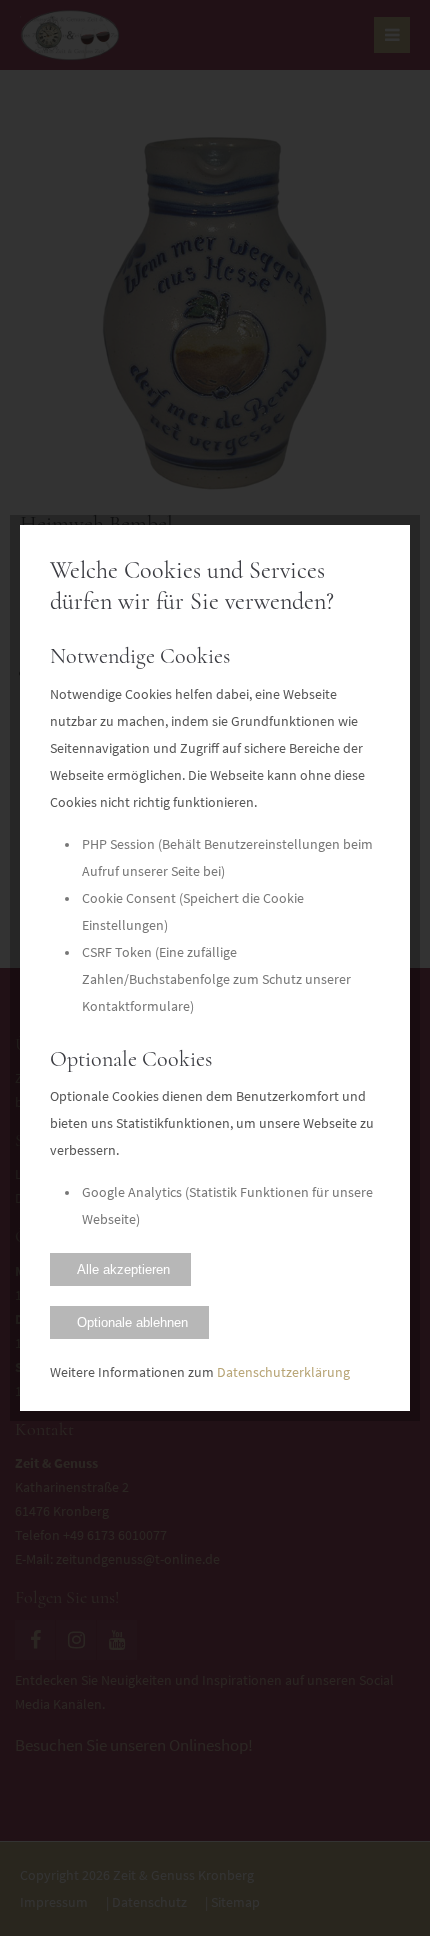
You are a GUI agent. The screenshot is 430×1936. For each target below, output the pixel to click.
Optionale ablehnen (132, 1322)
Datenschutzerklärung (283, 1372)
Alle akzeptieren (123, 1269)
